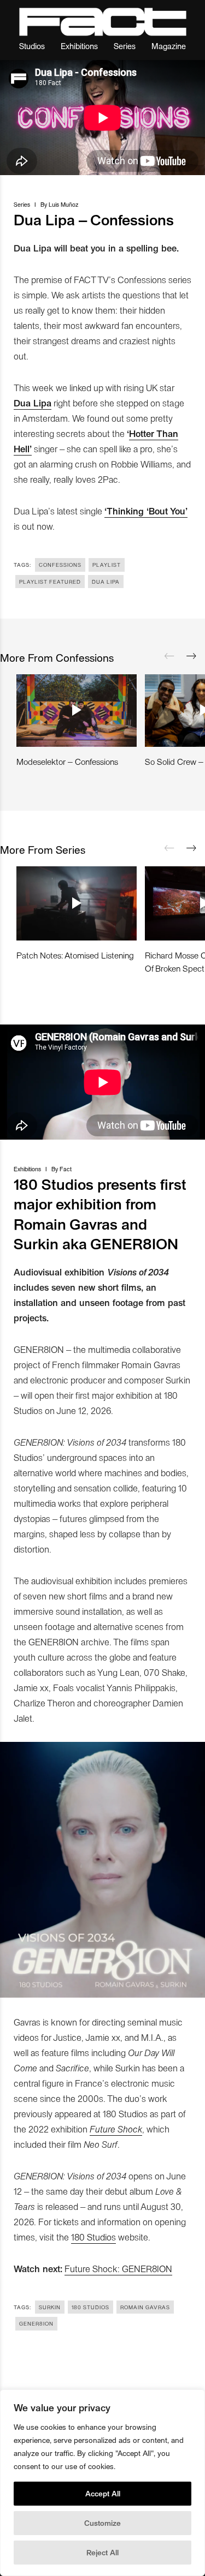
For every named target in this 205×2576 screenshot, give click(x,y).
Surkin (50, 2307)
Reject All (102, 2552)
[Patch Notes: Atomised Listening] (77, 903)
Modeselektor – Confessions (67, 761)
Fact (66, 1169)
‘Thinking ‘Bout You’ (146, 511)
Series (125, 46)
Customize (102, 2523)
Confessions (60, 565)
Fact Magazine (103, 22)
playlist (107, 565)
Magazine (169, 46)
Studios (32, 46)
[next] (191, 656)
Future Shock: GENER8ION (118, 2268)
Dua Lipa (33, 403)
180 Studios (93, 2237)
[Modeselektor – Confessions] (77, 711)
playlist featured (50, 582)
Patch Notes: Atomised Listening (75, 955)
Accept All (103, 2493)
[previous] (169, 656)
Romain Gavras (145, 2307)
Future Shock (116, 2129)
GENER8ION (36, 2323)
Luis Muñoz (63, 204)
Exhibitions (79, 46)
